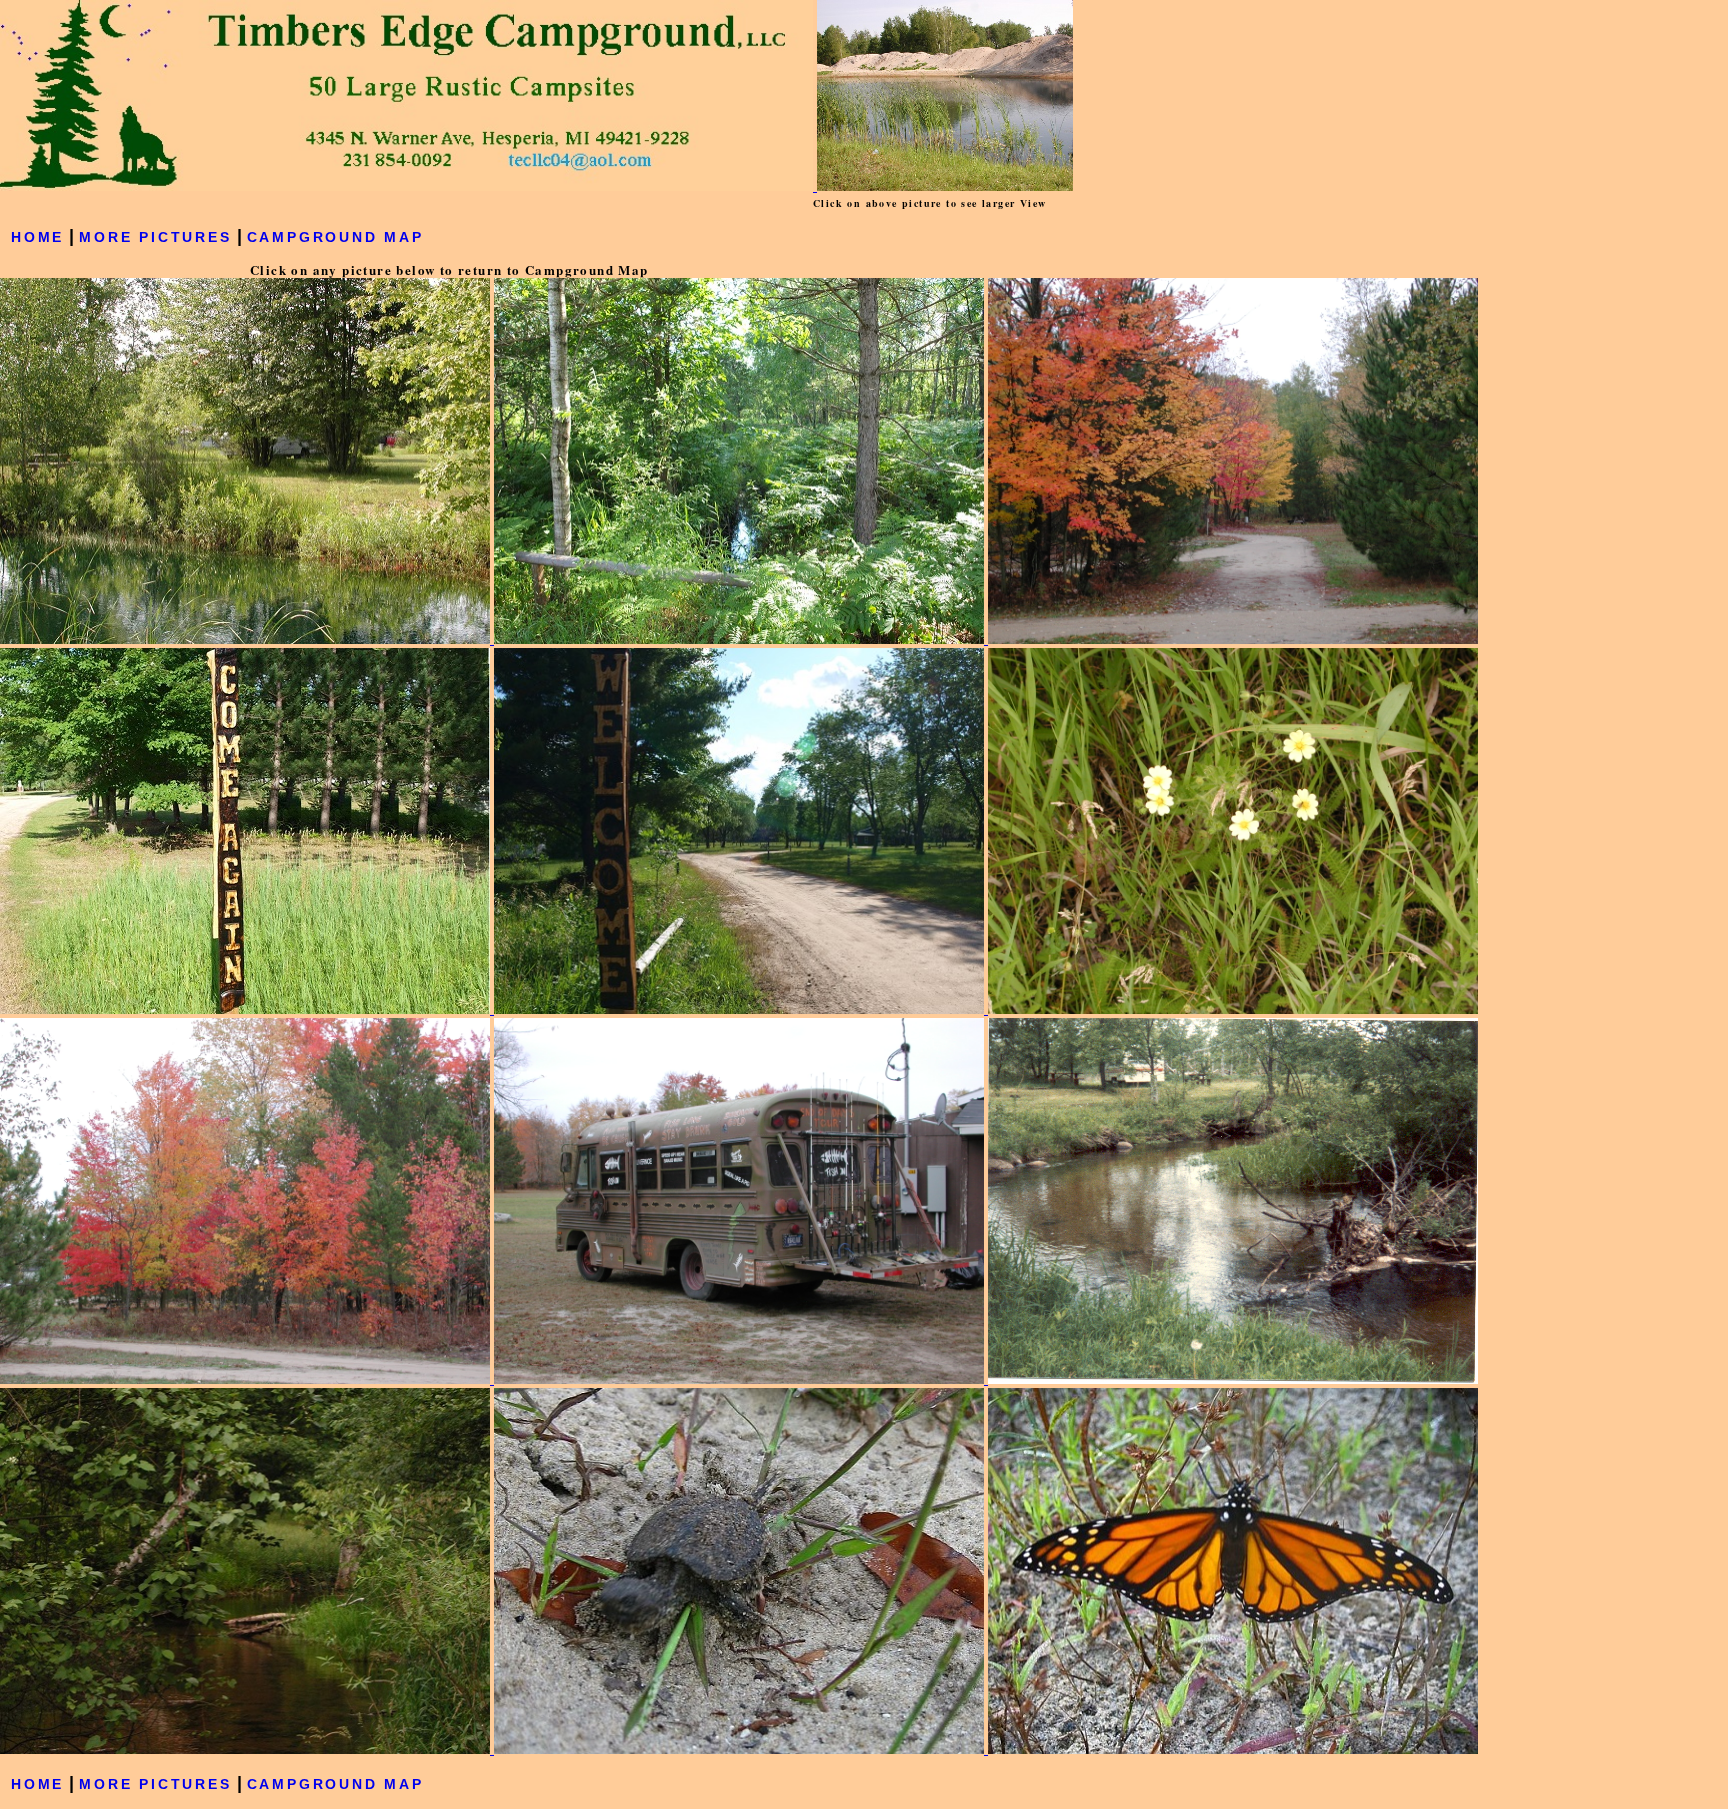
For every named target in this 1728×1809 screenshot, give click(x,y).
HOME (37, 237)
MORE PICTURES (155, 237)
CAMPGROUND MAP (335, 237)
